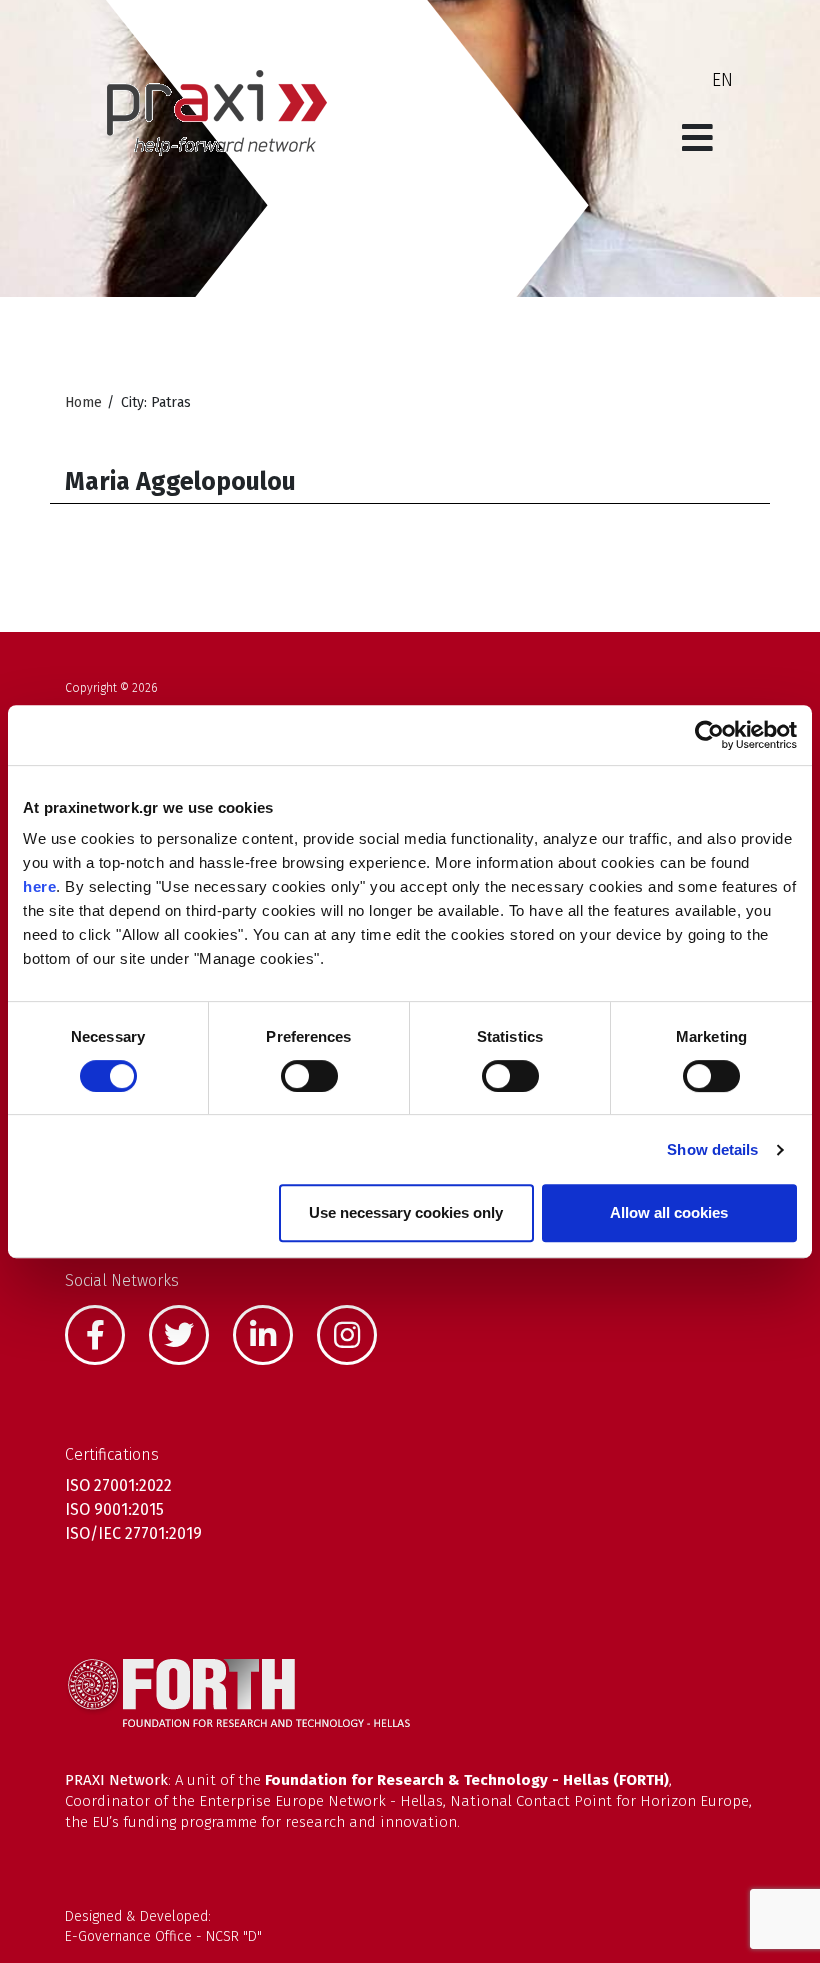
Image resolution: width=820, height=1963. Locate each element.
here (39, 886)
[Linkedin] (273, 1333)
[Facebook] (105, 1333)
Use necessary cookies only (406, 1212)
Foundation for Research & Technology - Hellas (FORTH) (467, 1780)
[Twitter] (189, 1333)
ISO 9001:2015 (114, 1509)
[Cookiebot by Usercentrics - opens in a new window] (709, 735)
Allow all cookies (669, 1212)
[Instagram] (357, 1333)
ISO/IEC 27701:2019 (133, 1533)
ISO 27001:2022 (118, 1485)
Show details (712, 1149)
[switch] (309, 1076)
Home (83, 402)
